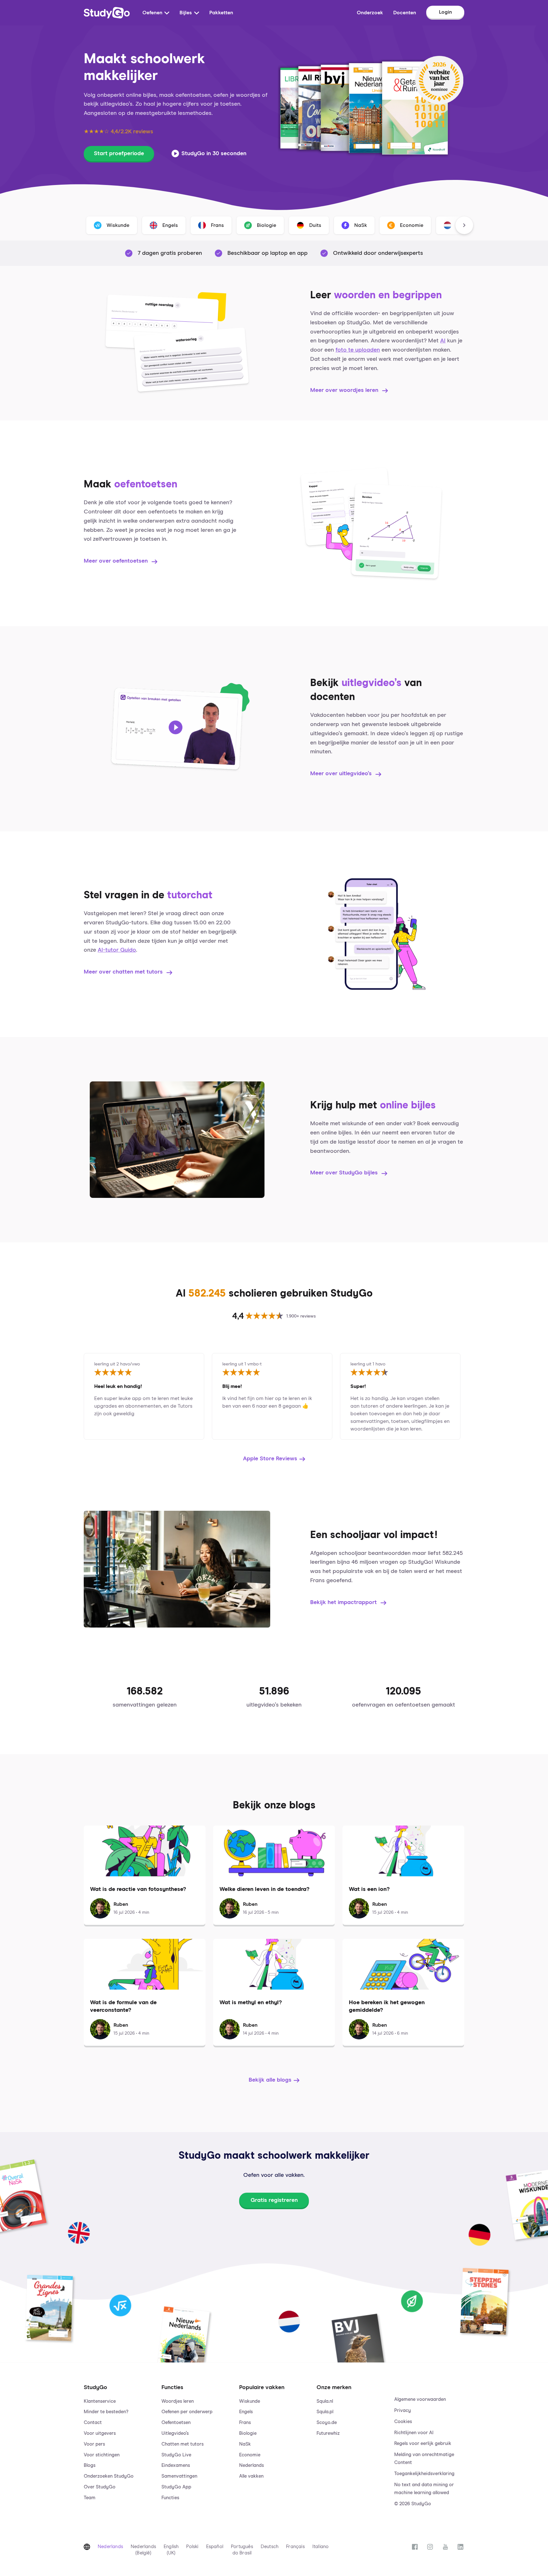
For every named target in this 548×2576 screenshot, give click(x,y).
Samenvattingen (179, 2476)
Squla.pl (325, 2412)
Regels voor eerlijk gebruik (423, 2444)
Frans (245, 2423)
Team (90, 2498)
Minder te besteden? (106, 2412)
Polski (192, 2547)
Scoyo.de (327, 2423)
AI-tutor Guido (117, 950)
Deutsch (270, 2547)
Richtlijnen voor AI (414, 2433)
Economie (250, 2455)
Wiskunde (250, 2401)
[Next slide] (464, 225)
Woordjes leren (178, 2401)
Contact (93, 2423)
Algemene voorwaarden (420, 2399)
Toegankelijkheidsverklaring (424, 2474)
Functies (170, 2498)
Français (295, 2547)
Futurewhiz (328, 2433)
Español (215, 2547)
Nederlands (251, 2465)
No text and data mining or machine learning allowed (424, 2489)
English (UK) (171, 2550)
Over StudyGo (100, 2487)
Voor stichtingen (102, 2455)
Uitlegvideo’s (175, 2433)
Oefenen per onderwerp (187, 2412)
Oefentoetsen (176, 2423)
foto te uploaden (358, 350)
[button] (119, 2439)
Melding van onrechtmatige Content (424, 2459)
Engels (246, 2412)
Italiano (321, 2547)
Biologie (248, 2433)
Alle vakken (251, 2476)
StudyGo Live (176, 2455)
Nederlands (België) (143, 2550)
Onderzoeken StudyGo (109, 2476)
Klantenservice (100, 2401)
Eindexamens (176, 2465)
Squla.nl (325, 2401)
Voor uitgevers (100, 2433)
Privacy (403, 2411)
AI (443, 341)
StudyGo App (176, 2487)
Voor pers (94, 2444)
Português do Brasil (242, 2550)
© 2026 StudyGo (413, 2504)
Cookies (403, 2422)
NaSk (245, 2444)
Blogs (90, 2465)
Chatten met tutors (183, 2444)
